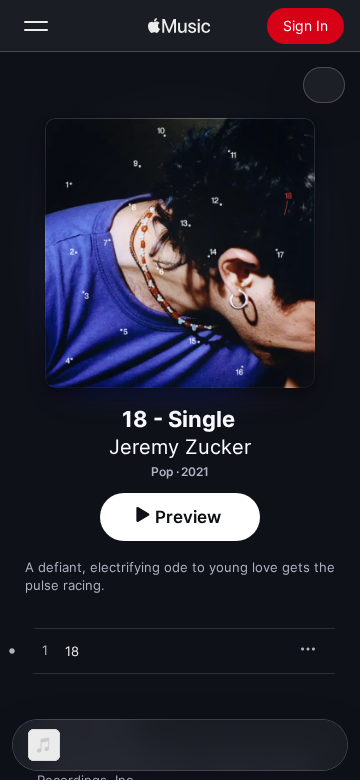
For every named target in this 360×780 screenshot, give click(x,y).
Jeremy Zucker (180, 447)
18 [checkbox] (72, 651)
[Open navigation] (36, 26)
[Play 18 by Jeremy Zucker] (45, 651)
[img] (179, 26)
